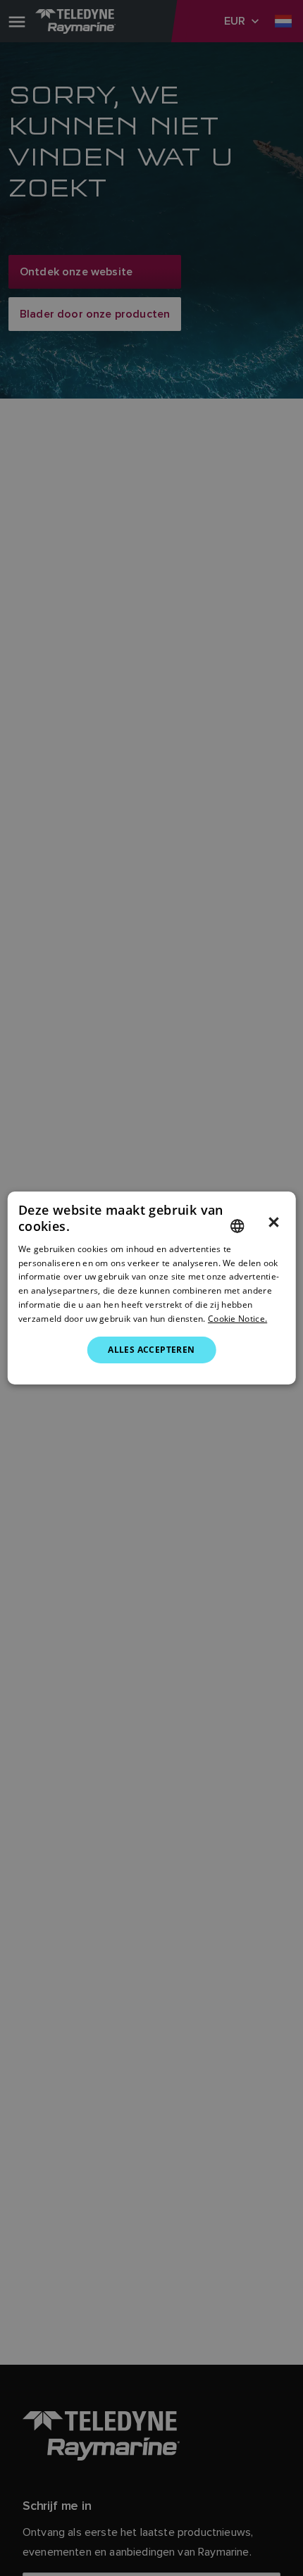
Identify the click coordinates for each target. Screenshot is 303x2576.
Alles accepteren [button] (151, 1350)
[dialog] (152, 1288)
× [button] (274, 1223)
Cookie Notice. (237, 1319)
